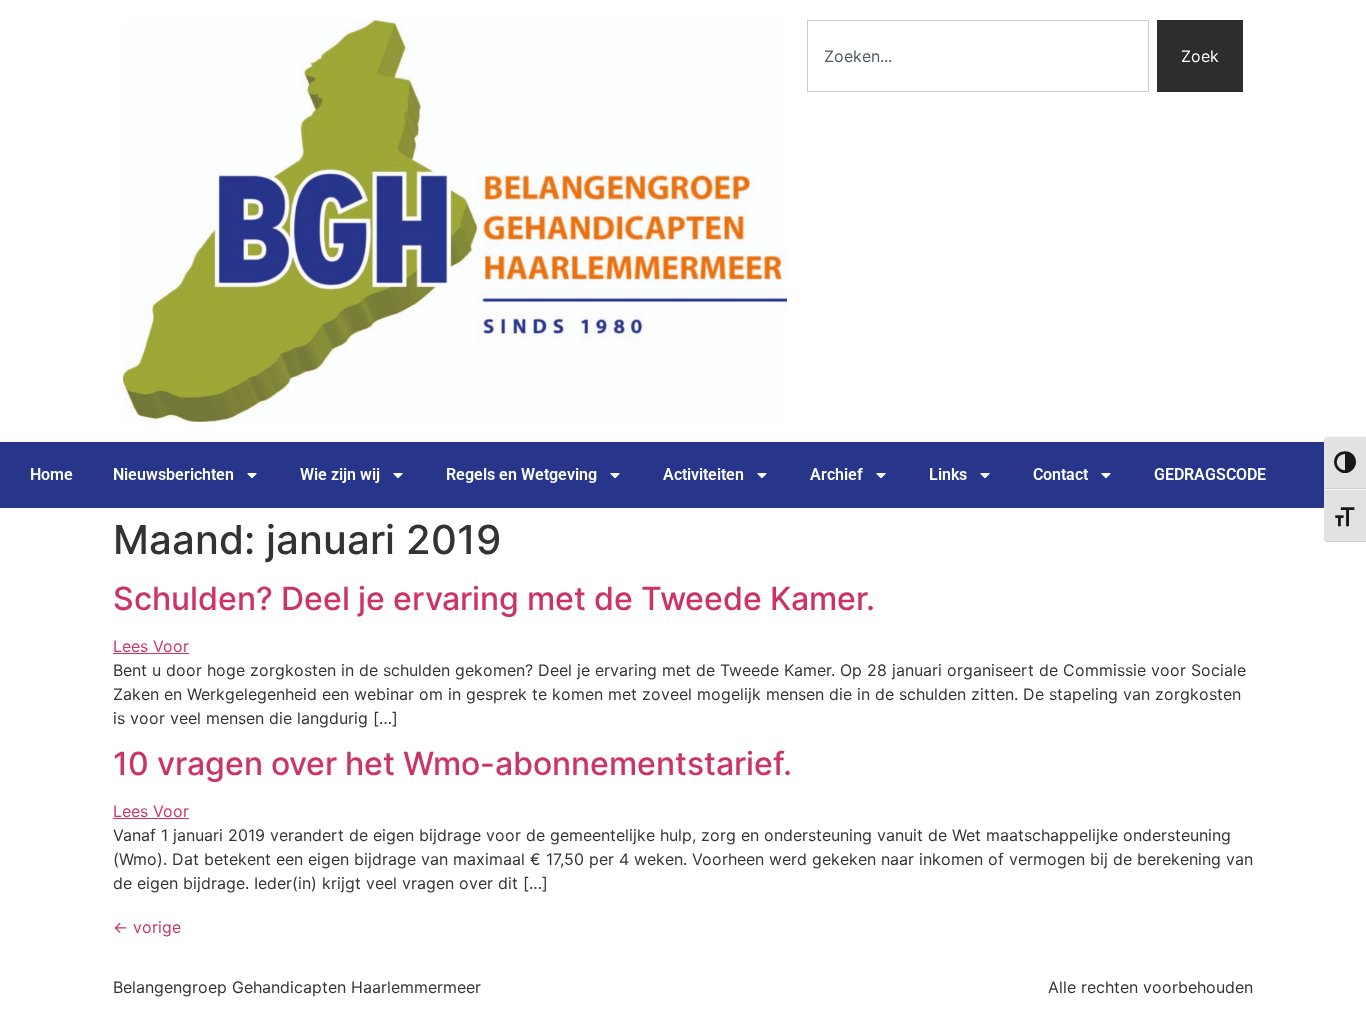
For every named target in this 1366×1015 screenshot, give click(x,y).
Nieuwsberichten (173, 474)
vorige (147, 927)
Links (948, 474)
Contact (1060, 474)
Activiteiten (703, 474)
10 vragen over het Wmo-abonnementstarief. (452, 763)
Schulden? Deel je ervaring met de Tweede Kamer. (494, 598)
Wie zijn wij (340, 474)
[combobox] (978, 56)
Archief (836, 474)
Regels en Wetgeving (521, 474)
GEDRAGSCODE (1210, 474)
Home (51, 474)
